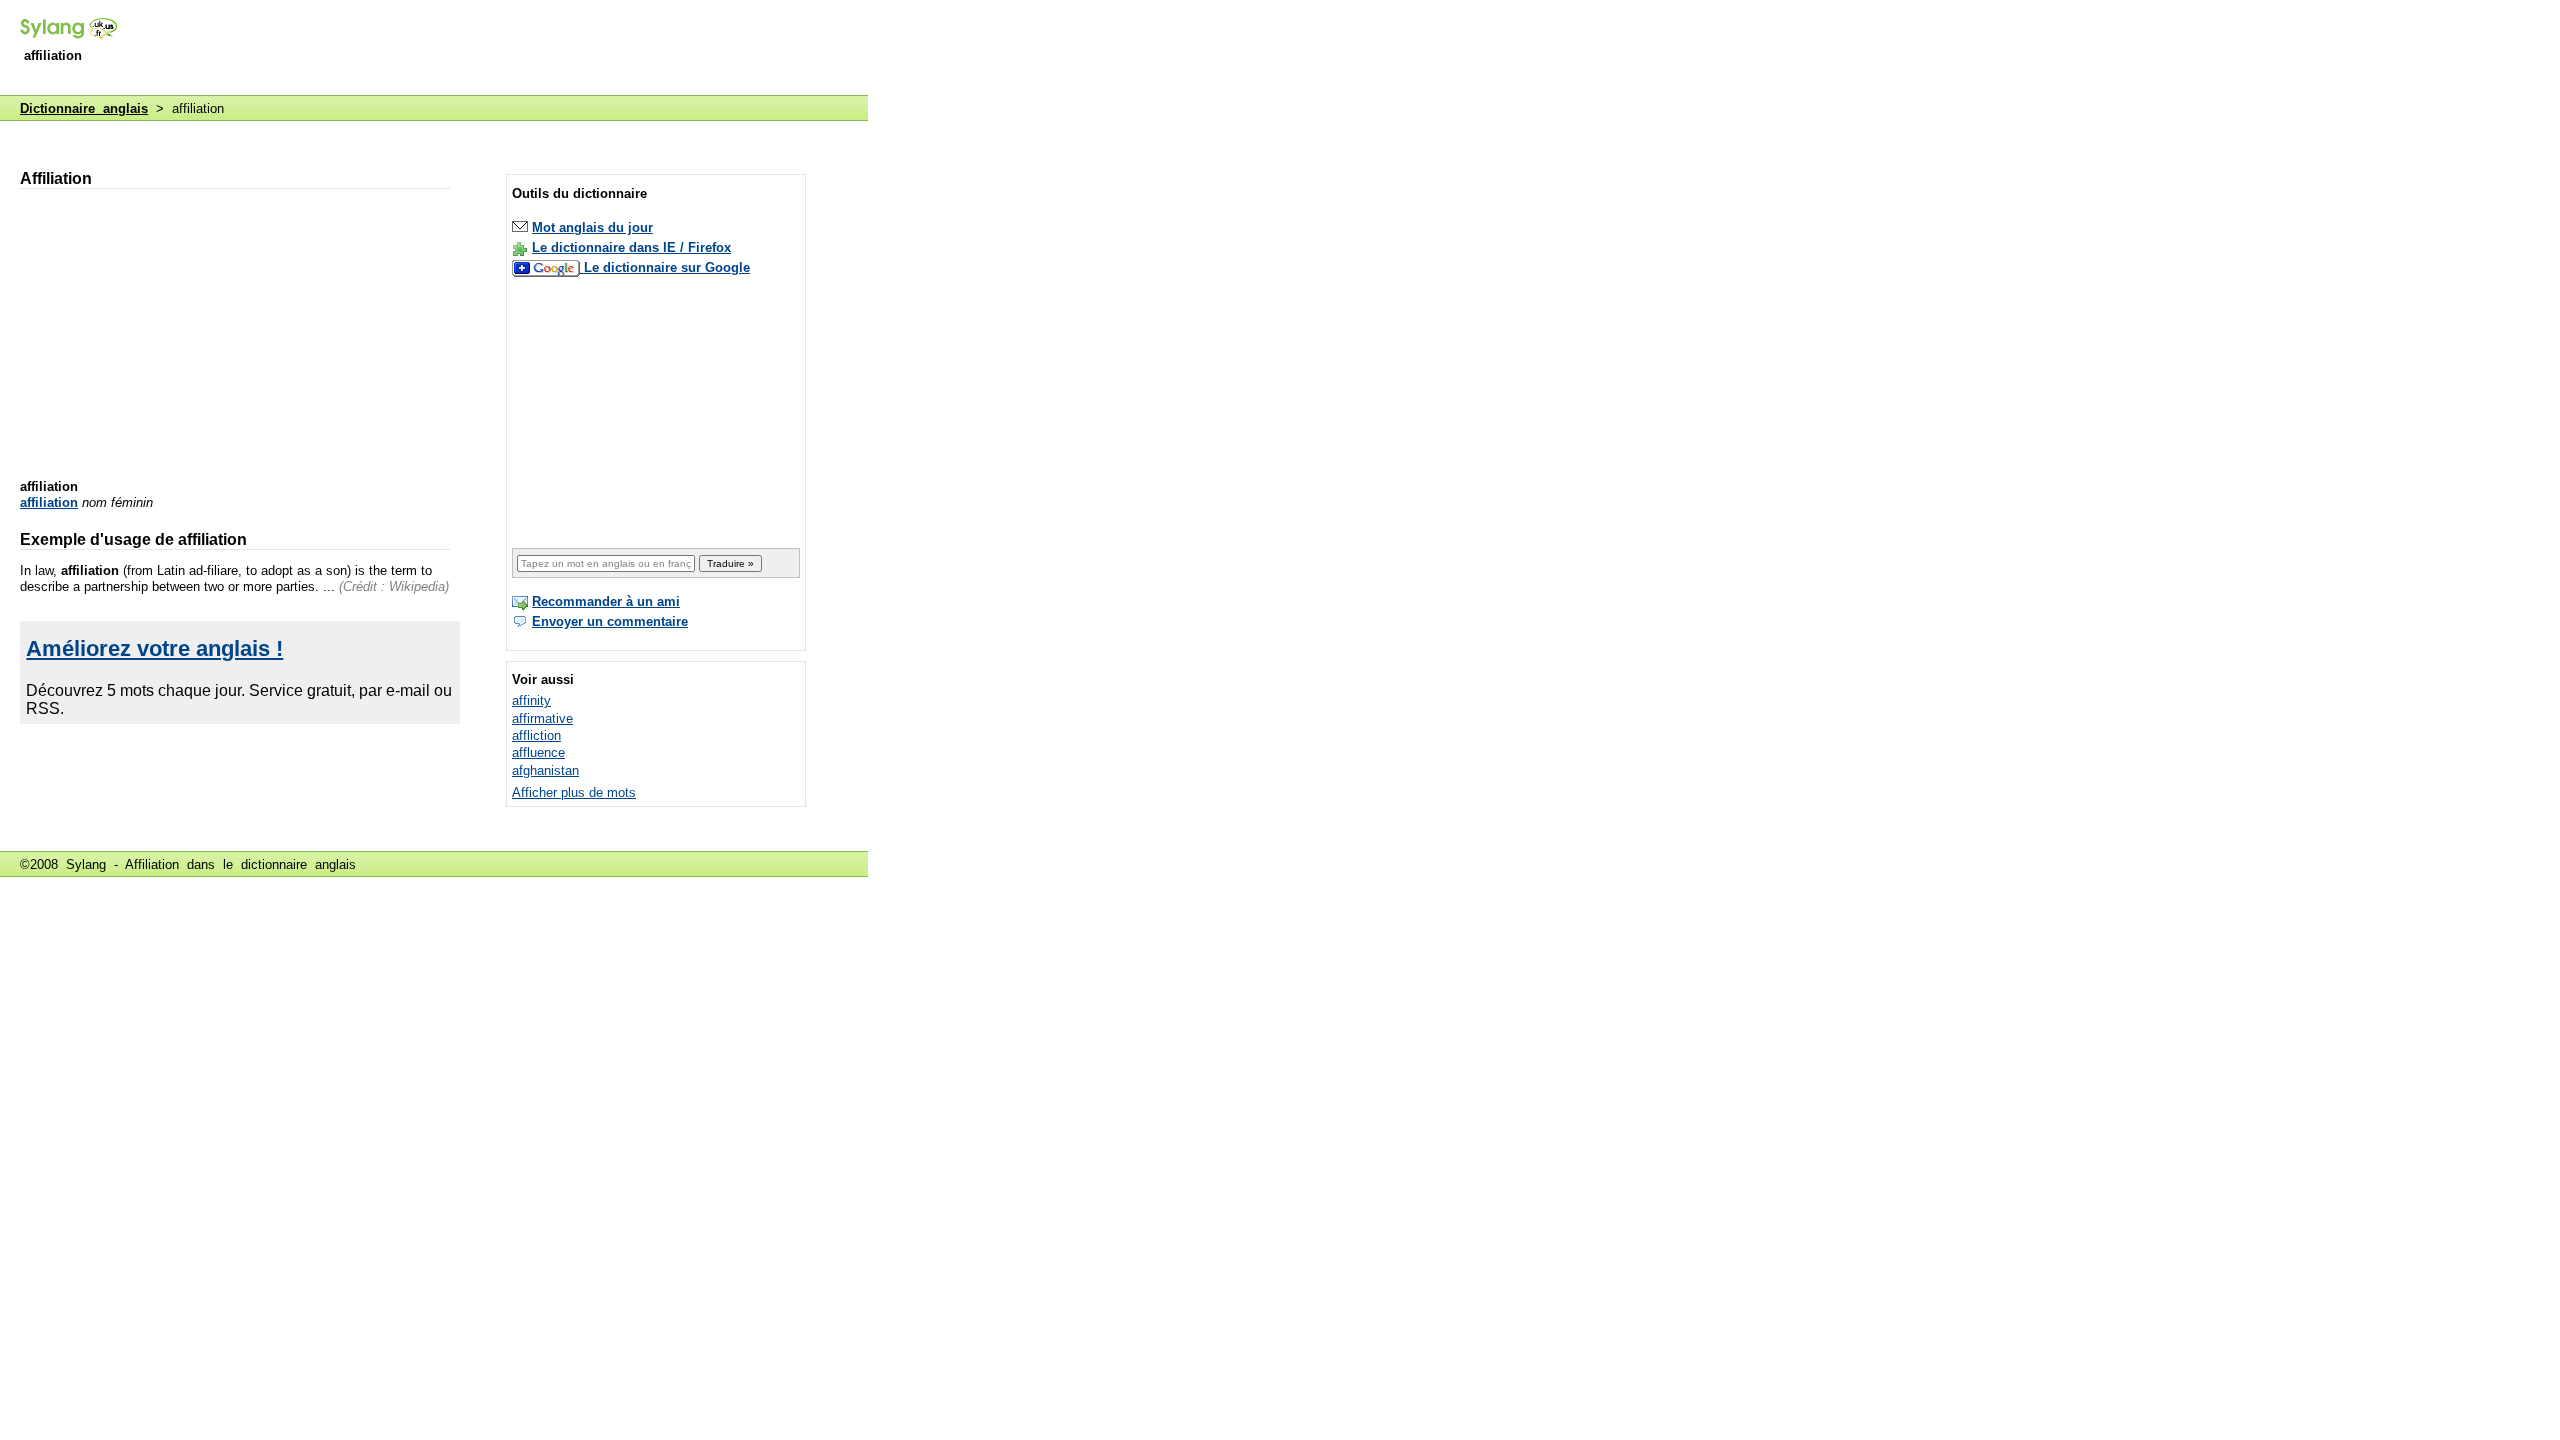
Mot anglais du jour (592, 227)
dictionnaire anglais (298, 864)
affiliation (49, 502)
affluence (538, 752)
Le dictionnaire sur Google (667, 267)
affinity (531, 700)
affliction (536, 735)
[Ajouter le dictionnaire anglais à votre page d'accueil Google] (548, 267)
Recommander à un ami (606, 601)
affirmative (542, 718)
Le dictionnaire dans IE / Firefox (631, 247)
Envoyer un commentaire (610, 621)
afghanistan (545, 770)
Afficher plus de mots (574, 792)
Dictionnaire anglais (84, 108)
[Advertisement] (504, 49)
